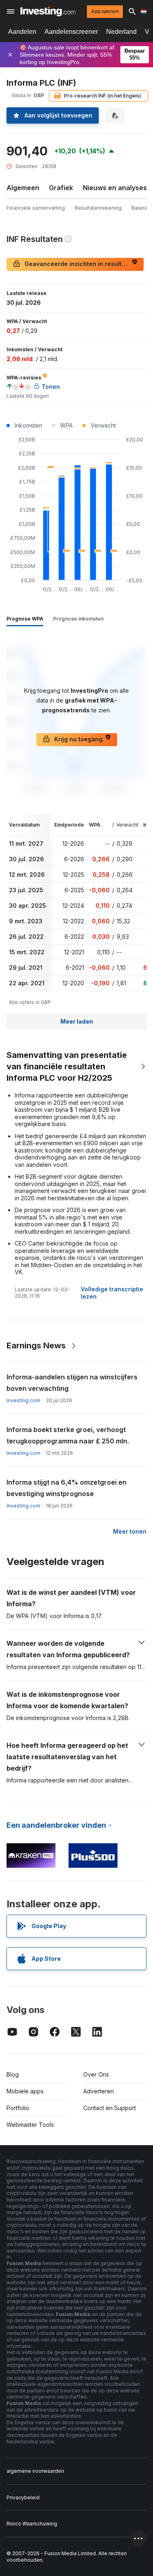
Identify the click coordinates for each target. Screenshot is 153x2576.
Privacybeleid (23, 2497)
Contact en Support (110, 2108)
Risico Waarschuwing (32, 2524)
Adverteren (99, 2091)
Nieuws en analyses (115, 188)
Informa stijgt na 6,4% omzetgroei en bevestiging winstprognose (67, 1488)
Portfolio (18, 2108)
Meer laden (77, 1021)
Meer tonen (130, 1531)
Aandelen (22, 32)
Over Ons (96, 2074)
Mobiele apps (25, 2091)
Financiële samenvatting (36, 208)
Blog (13, 2074)
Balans (139, 208)
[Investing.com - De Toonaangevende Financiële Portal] (48, 11)
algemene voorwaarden (35, 2471)
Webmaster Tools (30, 2125)
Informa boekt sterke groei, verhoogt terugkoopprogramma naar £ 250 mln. (68, 1435)
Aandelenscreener (71, 32)
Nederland (121, 32)
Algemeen (23, 188)
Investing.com (23, 1400)
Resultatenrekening (98, 208)
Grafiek (61, 188)
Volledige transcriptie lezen (112, 1293)
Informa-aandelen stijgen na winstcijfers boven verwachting (72, 1383)
